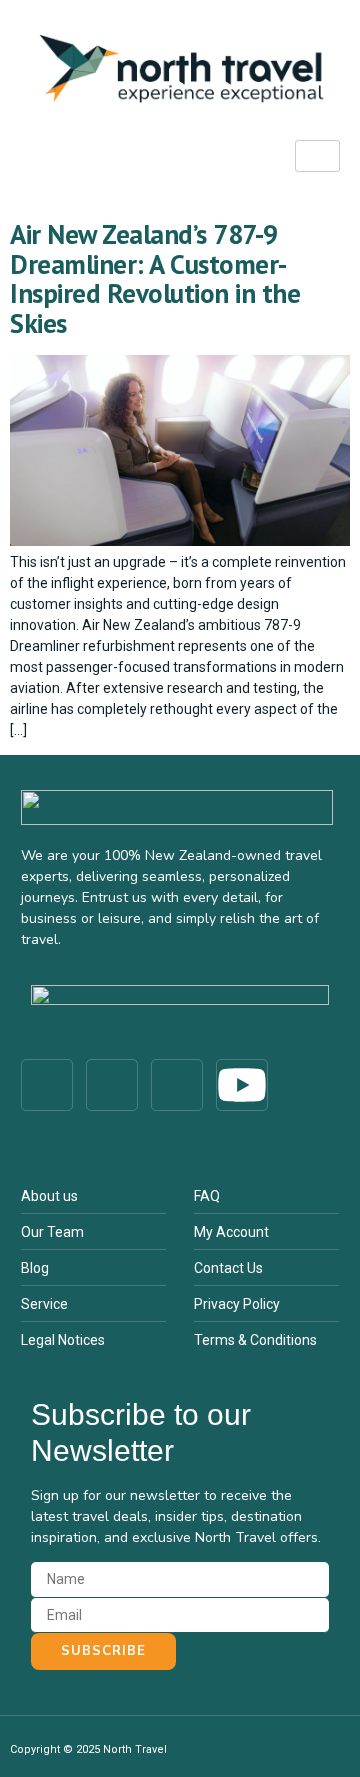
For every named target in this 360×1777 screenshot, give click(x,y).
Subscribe (103, 1651)
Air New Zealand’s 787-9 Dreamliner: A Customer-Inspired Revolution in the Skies (155, 278)
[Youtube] (242, 1085)
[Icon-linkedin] (177, 1085)
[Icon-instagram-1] (112, 1085)
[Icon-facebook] (47, 1085)
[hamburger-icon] (317, 156)
